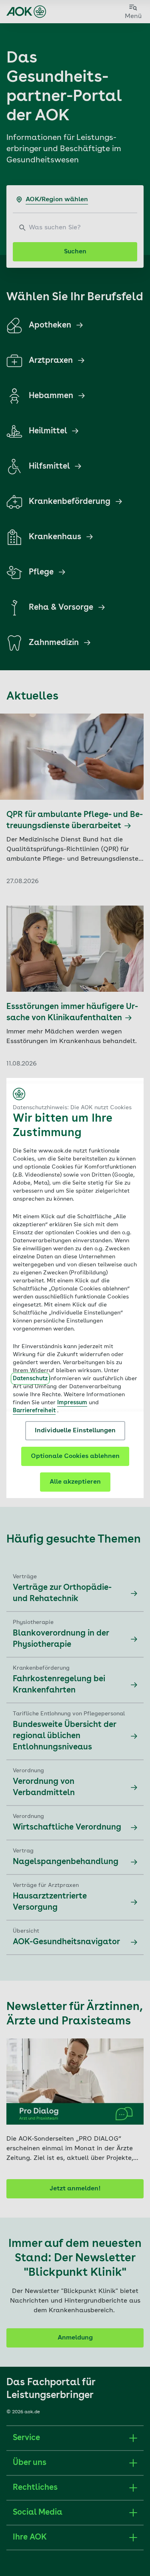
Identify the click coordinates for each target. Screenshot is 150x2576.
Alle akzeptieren (75, 1482)
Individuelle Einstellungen (75, 1431)
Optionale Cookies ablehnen (75, 1456)
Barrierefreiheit (34, 1411)
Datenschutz (30, 1379)
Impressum (72, 1403)
